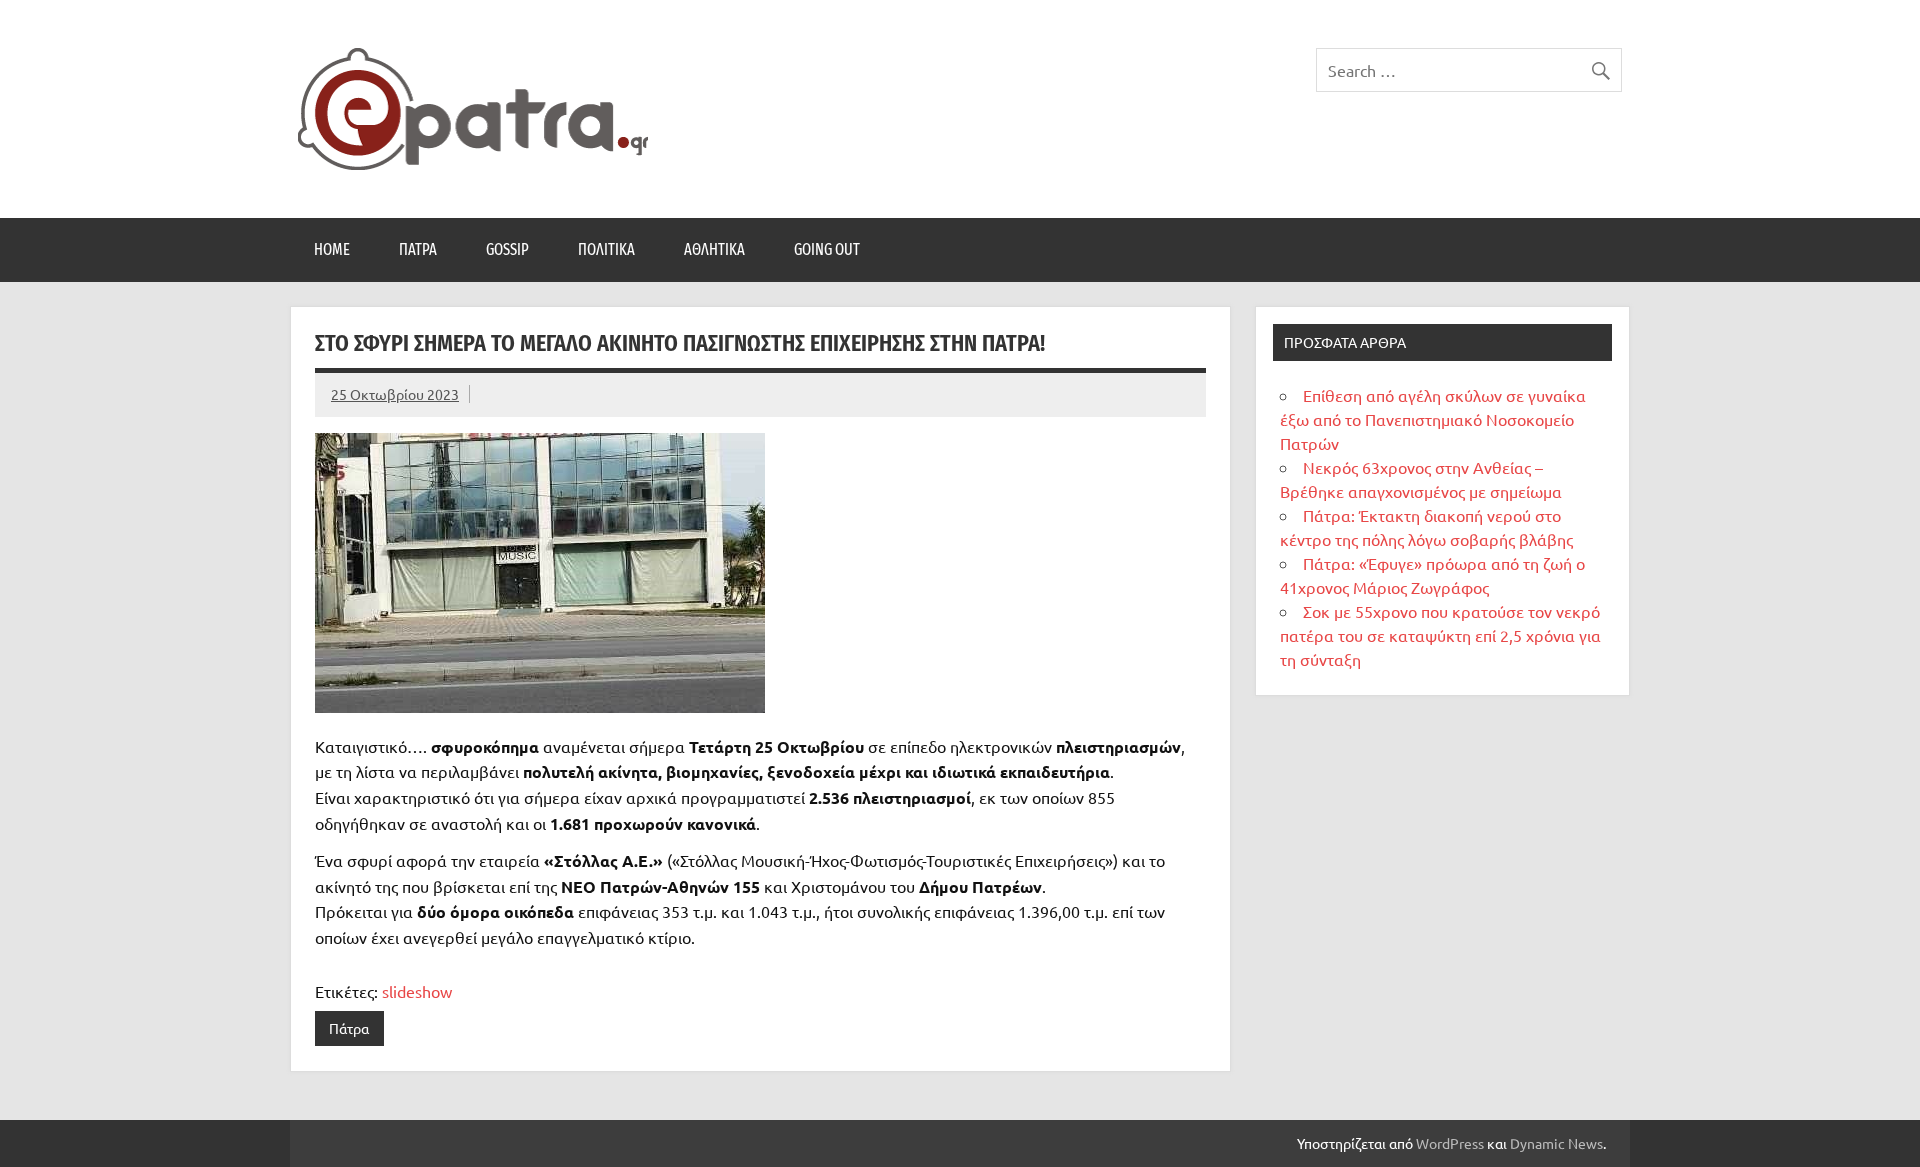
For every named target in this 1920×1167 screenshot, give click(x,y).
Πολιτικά (606, 249)
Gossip (507, 249)
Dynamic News (1556, 1143)
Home (332, 249)
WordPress (1450, 1143)
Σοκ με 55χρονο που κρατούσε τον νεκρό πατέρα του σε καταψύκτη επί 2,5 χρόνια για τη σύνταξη (1440, 635)
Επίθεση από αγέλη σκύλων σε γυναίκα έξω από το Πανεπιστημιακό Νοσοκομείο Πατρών (1433, 419)
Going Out (827, 249)
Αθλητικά (714, 249)
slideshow (417, 991)
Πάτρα (418, 249)
